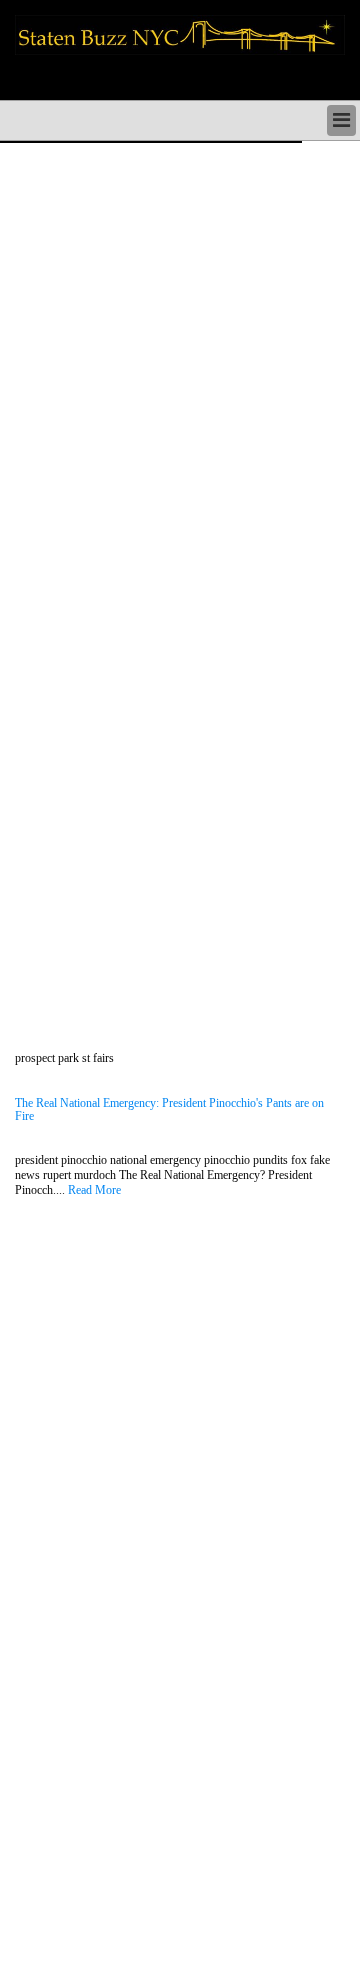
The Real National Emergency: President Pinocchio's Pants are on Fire (169, 1110)
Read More (94, 1190)
